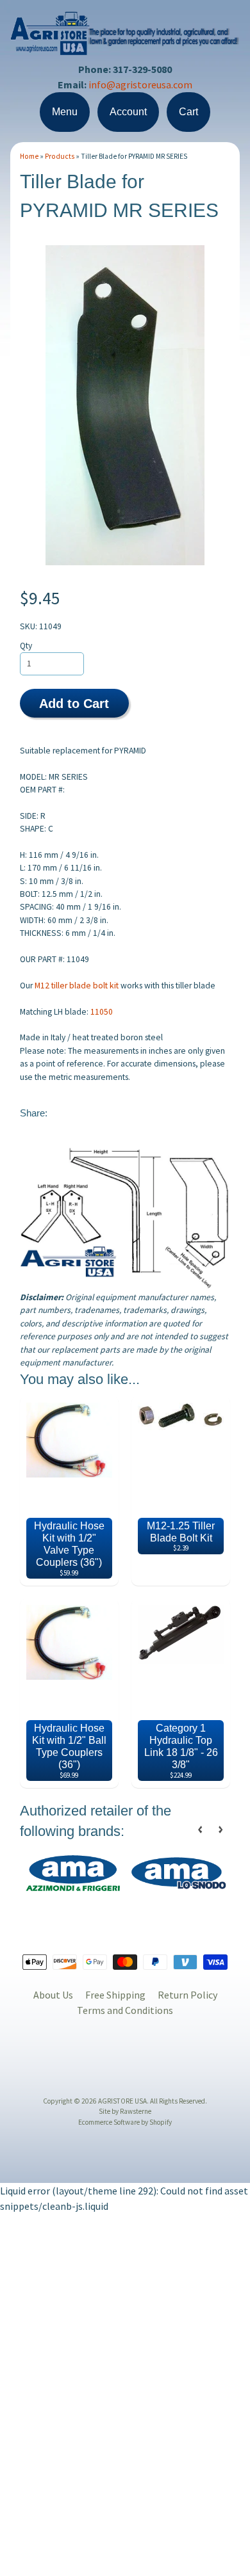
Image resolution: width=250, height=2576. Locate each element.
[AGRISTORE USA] (125, 47)
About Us (53, 1995)
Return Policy (188, 1995)
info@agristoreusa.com (140, 85)
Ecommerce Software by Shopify (125, 2122)
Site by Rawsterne (125, 2111)
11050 (102, 1012)
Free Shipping (115, 1995)
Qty (26, 646)
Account (128, 112)
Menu (65, 112)
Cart (188, 112)
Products (60, 156)
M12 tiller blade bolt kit (77, 986)
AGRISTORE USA (122, 2101)
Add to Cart (74, 704)
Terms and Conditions (125, 2010)
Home (29, 156)
